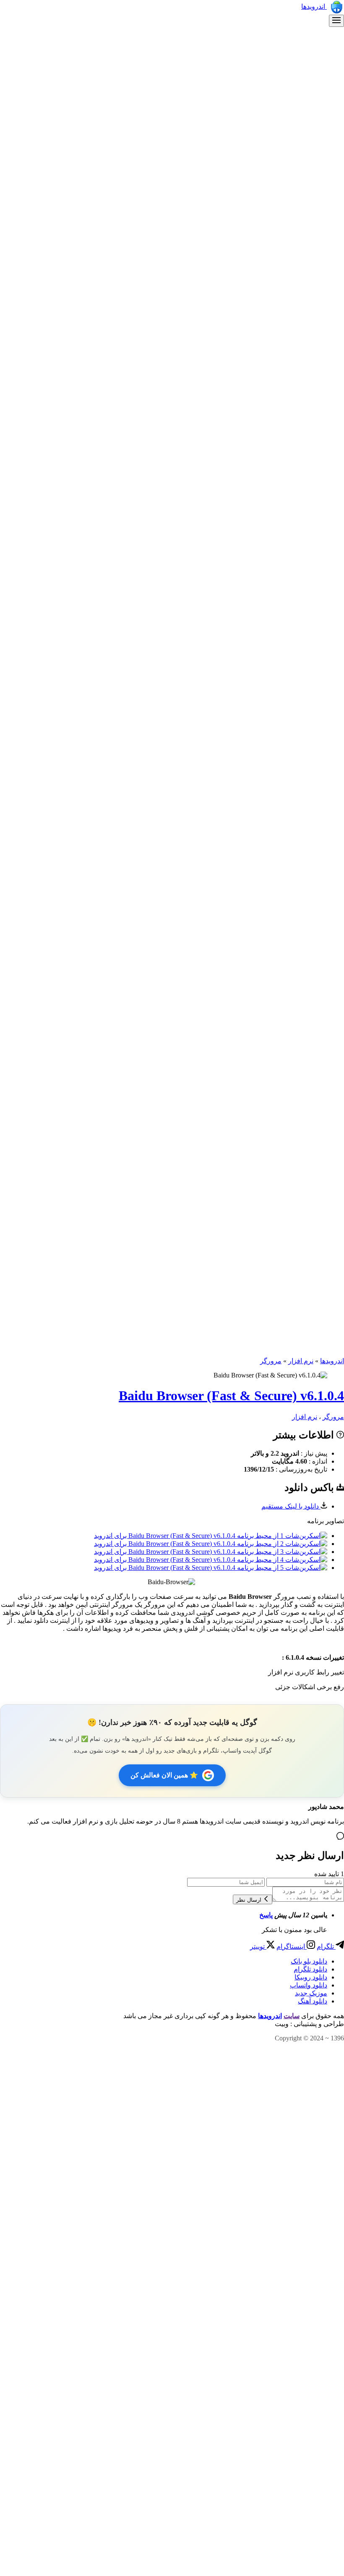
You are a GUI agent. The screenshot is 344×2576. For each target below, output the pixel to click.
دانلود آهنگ (313, 2001)
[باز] (336, 21)
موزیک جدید (311, 1993)
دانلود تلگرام (310, 1969)
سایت (292, 2016)
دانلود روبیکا (311, 1977)
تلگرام (326, 1946)
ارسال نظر (250, 1900)
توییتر (258, 1946)
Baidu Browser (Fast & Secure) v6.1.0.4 (231, 1396)
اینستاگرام (292, 1946)
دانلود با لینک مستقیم (291, 1506)
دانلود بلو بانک (309, 1961)
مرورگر (271, 1361)
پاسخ (266, 1915)
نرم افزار (301, 1361)
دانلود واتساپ (309, 1985)
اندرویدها (314, 7)
